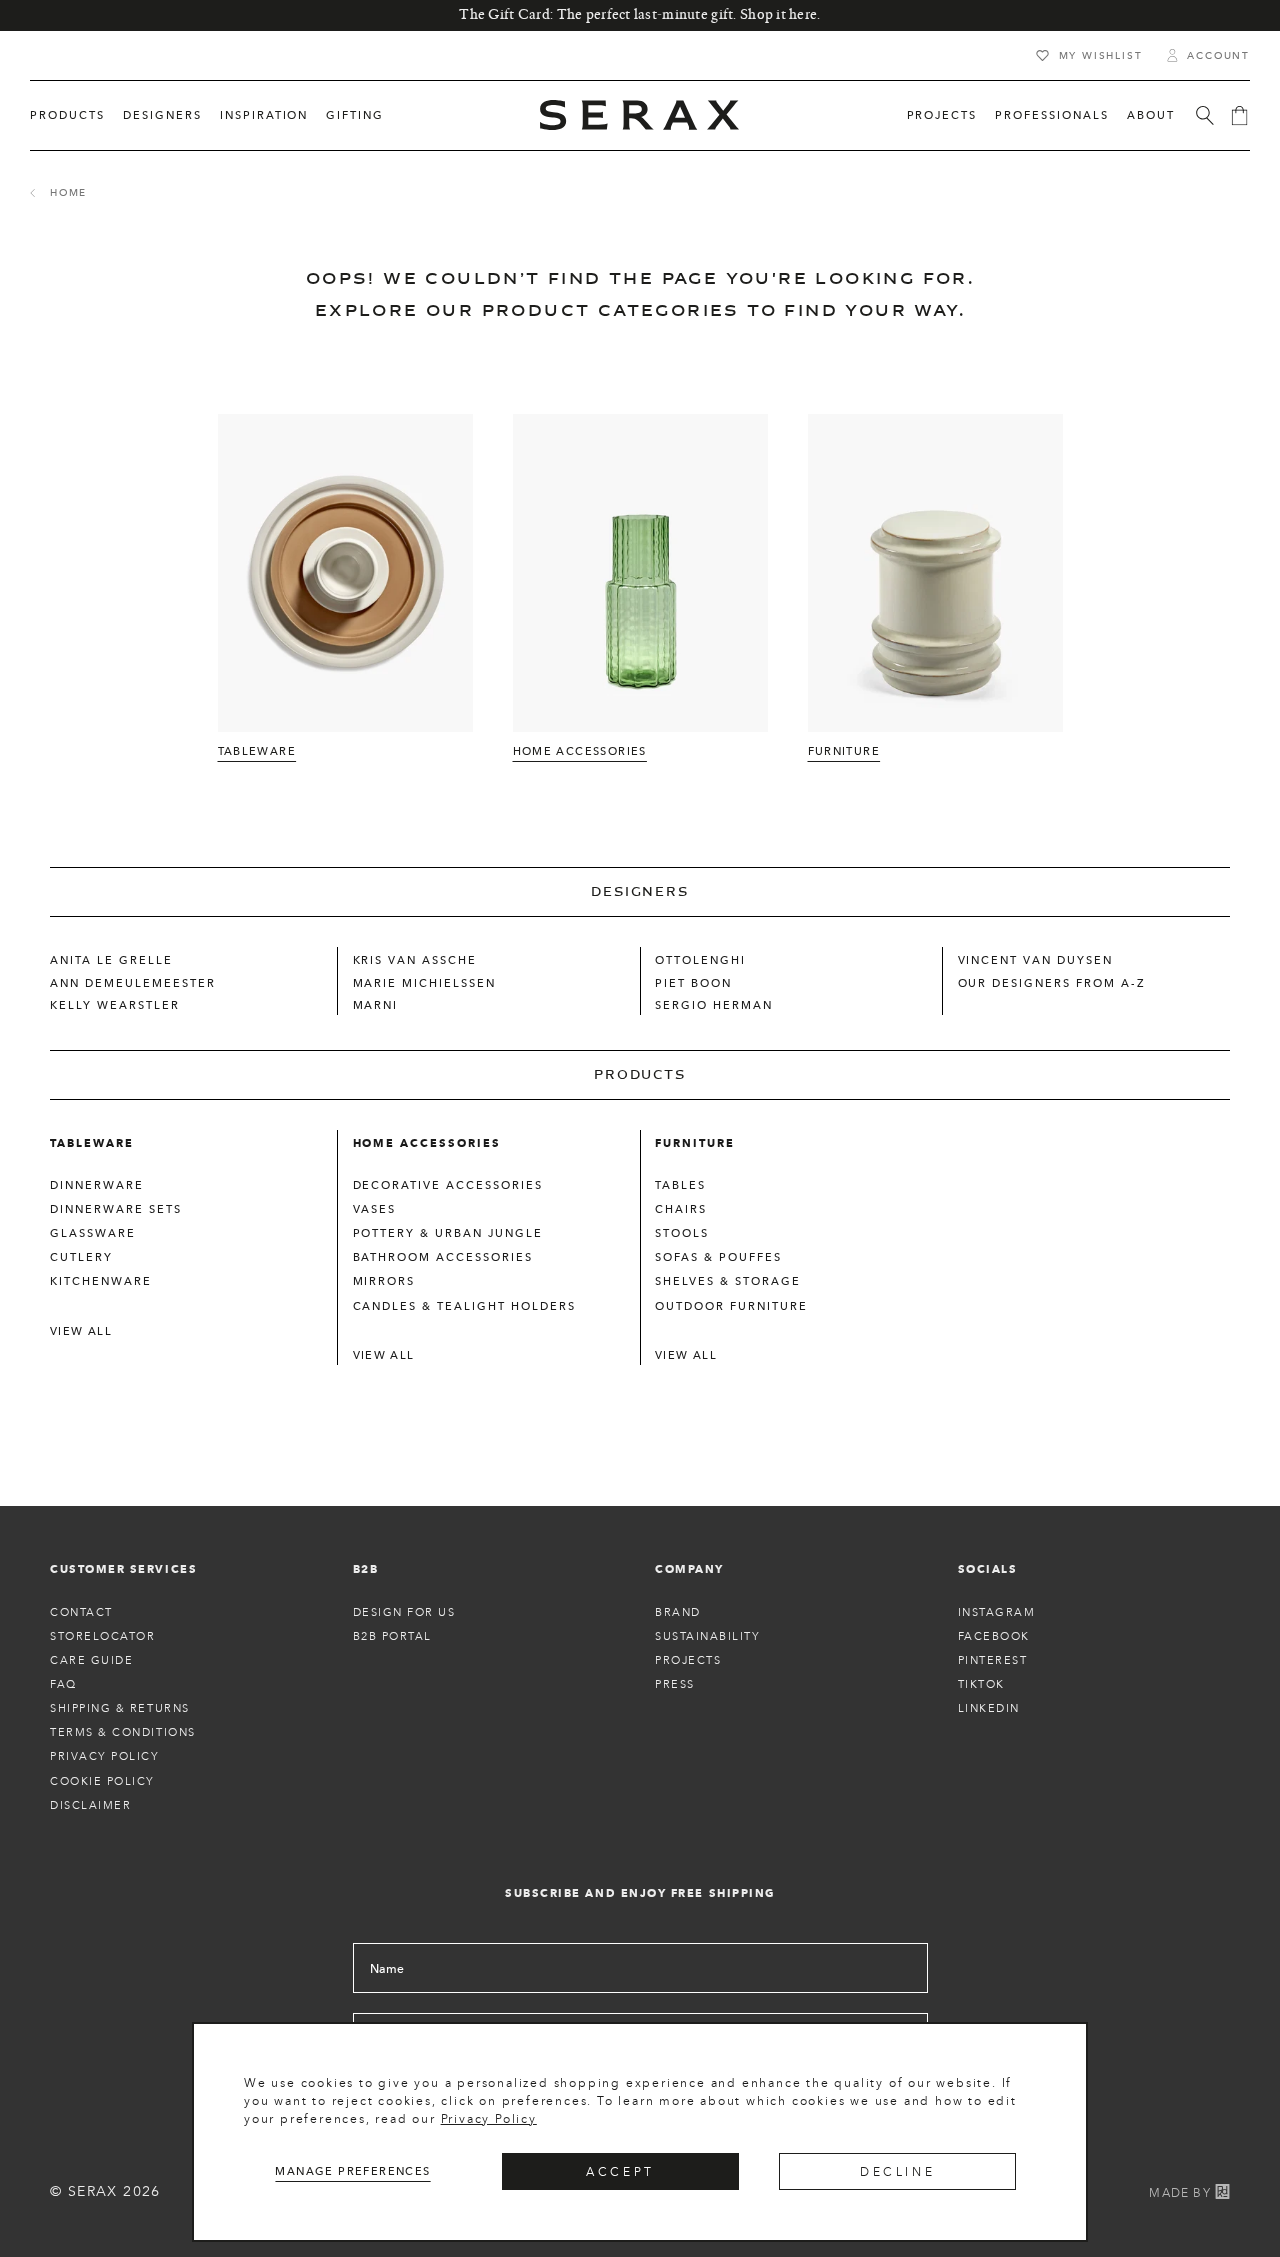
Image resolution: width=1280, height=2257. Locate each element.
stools (682, 1233)
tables (680, 1185)
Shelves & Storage (728, 1281)
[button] (67, 115)
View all (81, 1331)
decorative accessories (448, 1185)
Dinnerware (97, 1185)
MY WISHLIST (1101, 55)
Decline (897, 2171)
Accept (620, 2171)
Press (675, 1684)
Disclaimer (90, 1805)
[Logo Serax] (640, 115)
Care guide (91, 1660)
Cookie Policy (102, 1781)
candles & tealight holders (464, 1306)
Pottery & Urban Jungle (448, 1233)
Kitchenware (101, 1281)
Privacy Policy (489, 2118)
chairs (681, 1209)
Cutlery (81, 1257)
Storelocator (102, 1636)
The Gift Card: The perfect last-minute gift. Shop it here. (639, 15)
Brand (678, 1612)
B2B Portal (392, 1636)
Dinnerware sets (116, 1209)
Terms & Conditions (123, 1732)
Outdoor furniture (731, 1306)
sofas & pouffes (718, 1257)
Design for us (404, 1612)
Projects (688, 1660)
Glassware (93, 1233)
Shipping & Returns (120, 1708)
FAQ (63, 1684)
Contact (81, 1612)
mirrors (384, 1281)
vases (375, 1209)
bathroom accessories (443, 1257)
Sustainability (708, 1636)
